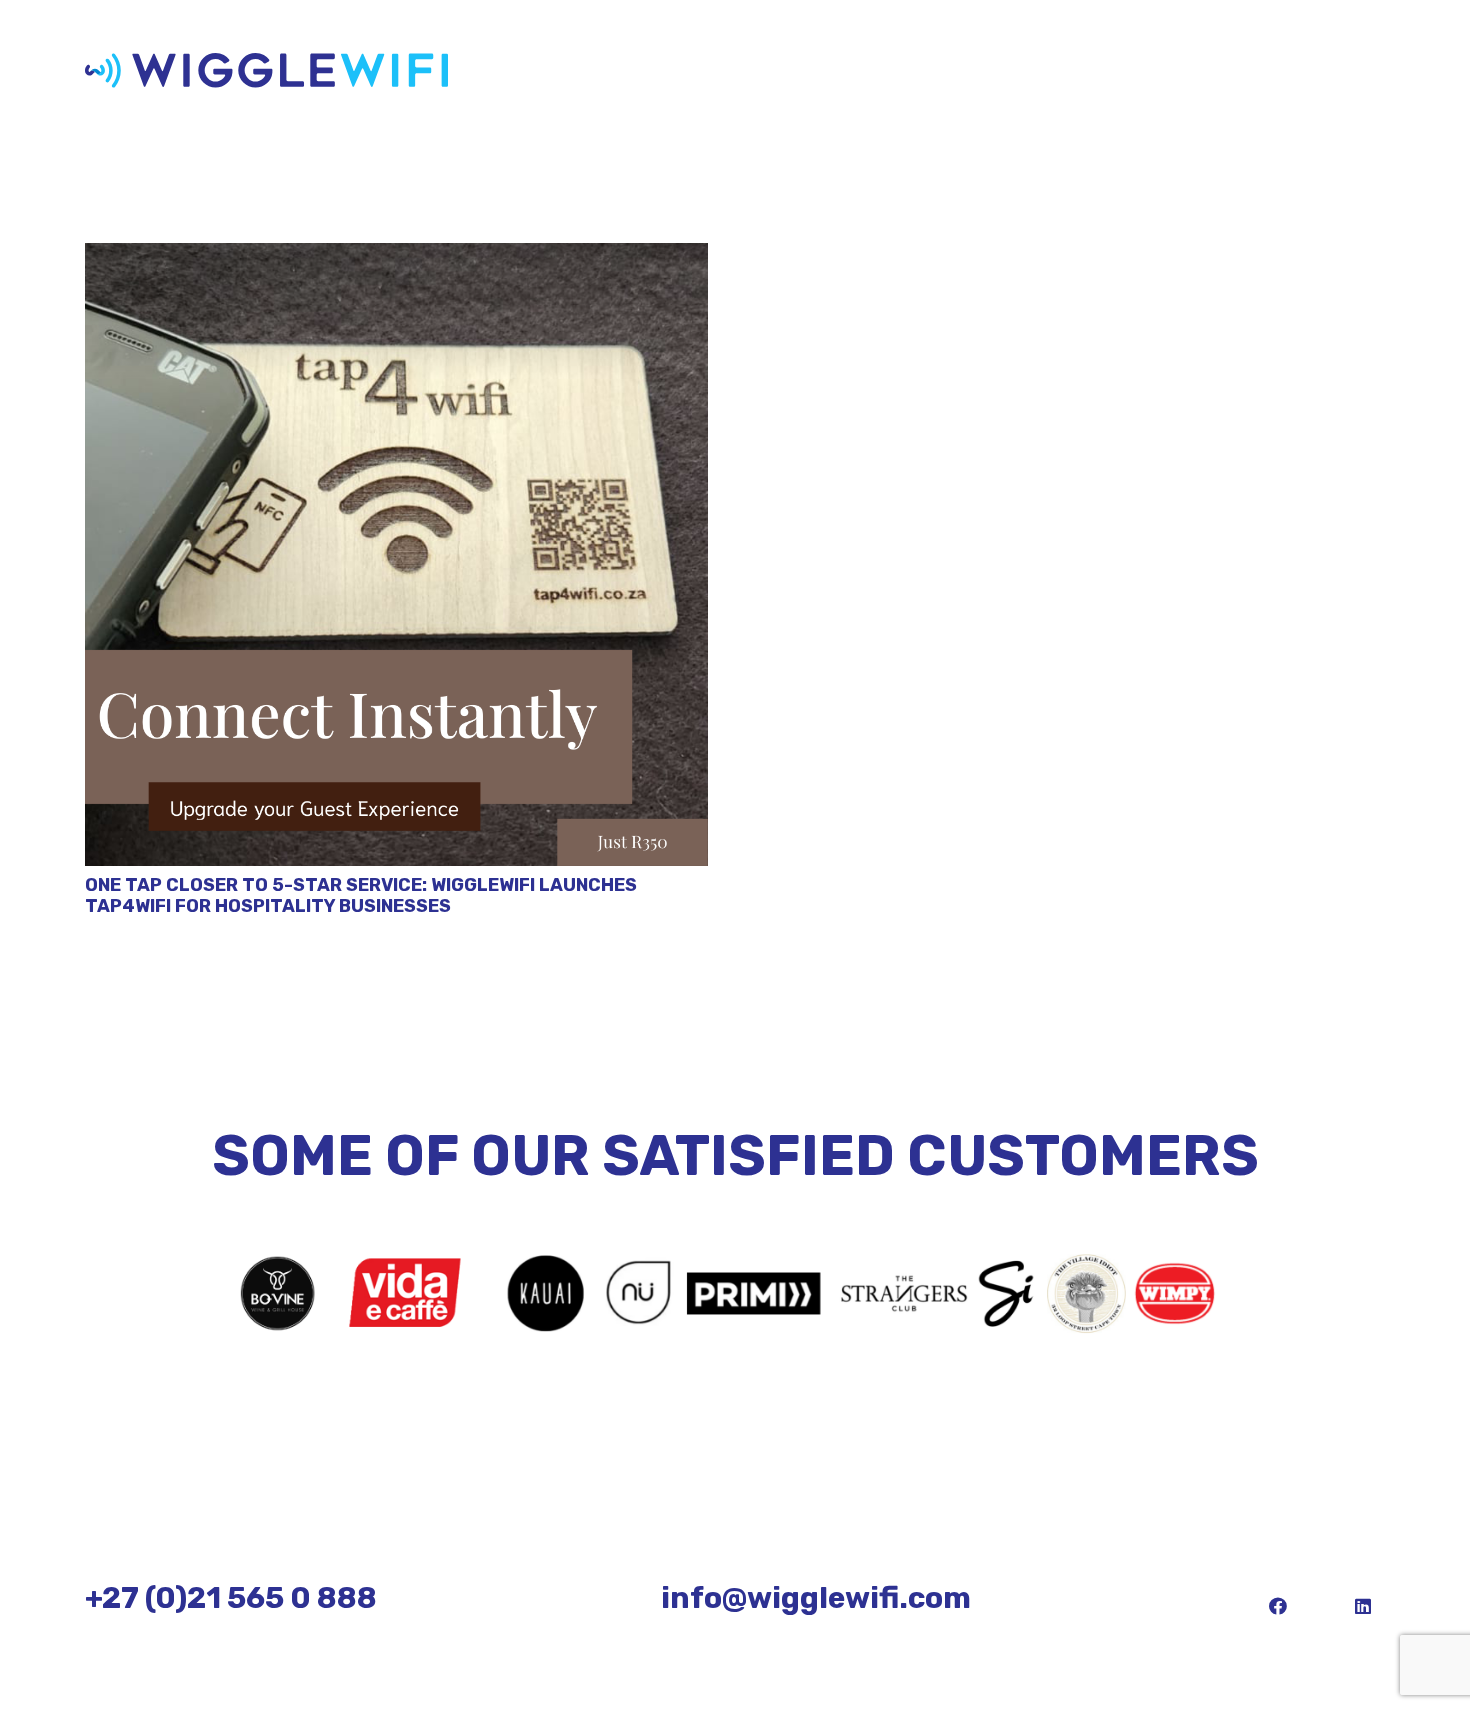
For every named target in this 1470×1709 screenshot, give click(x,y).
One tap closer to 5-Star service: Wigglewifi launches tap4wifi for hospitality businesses (361, 896)
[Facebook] (1277, 1606)
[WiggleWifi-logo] (266, 70)
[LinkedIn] (1362, 1606)
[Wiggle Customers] (735, 1293)
